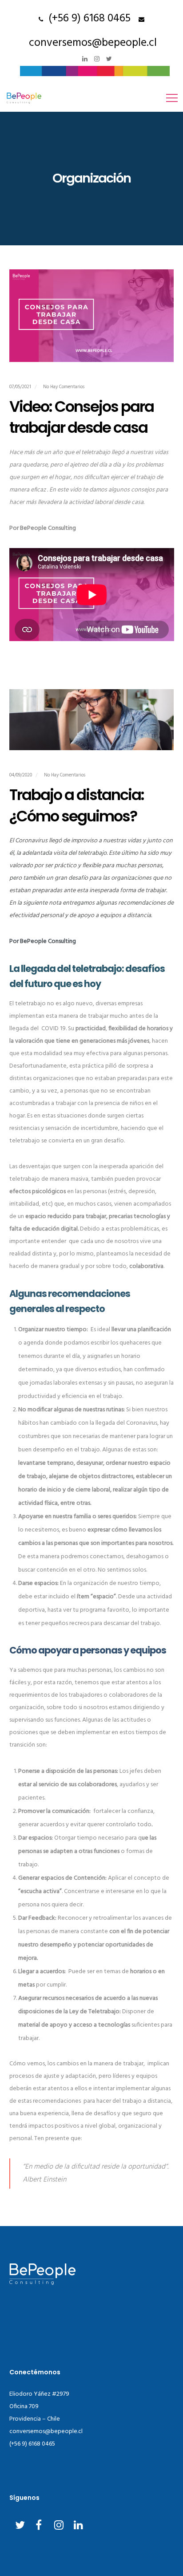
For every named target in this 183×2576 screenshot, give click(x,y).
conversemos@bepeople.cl (93, 43)
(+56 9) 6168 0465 (87, 19)
